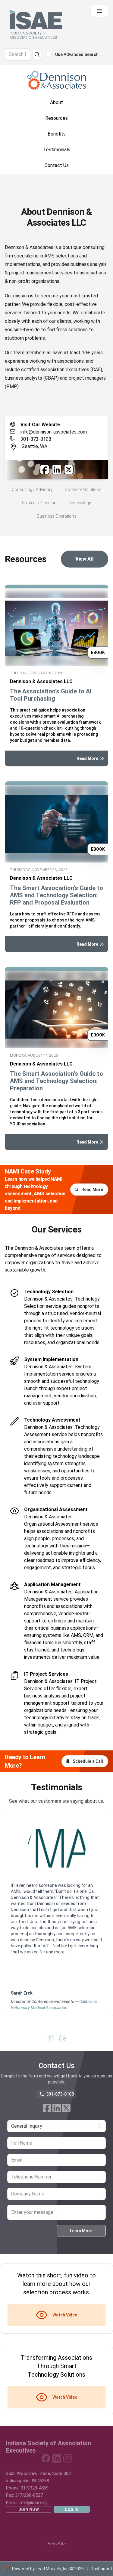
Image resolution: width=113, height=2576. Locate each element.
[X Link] (69, 470)
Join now (29, 2509)
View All (85, 559)
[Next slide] (62, 2038)
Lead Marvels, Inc (52, 2569)
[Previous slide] (51, 2038)
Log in (72, 2509)
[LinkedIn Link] (57, 470)
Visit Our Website (40, 425)
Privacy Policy (57, 2543)
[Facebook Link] (45, 470)
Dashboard (101, 2569)
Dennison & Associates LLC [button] (41, 681)
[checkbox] (49, 54)
